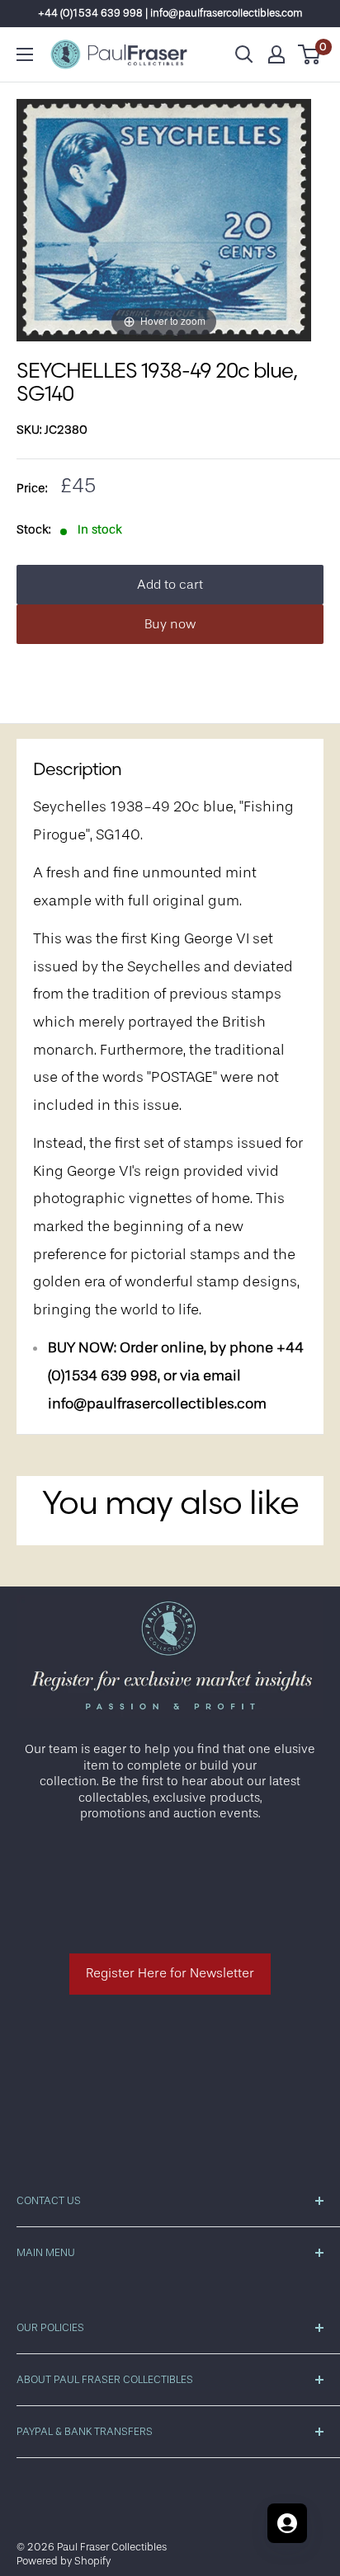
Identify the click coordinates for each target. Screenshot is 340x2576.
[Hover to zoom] (164, 220)
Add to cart (170, 585)
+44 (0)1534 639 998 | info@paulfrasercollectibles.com (170, 13)
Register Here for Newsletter (170, 1973)
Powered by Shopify (64, 2561)
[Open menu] (25, 54)
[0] (310, 54)
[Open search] (244, 54)
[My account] (276, 54)
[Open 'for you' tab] (287, 2523)
